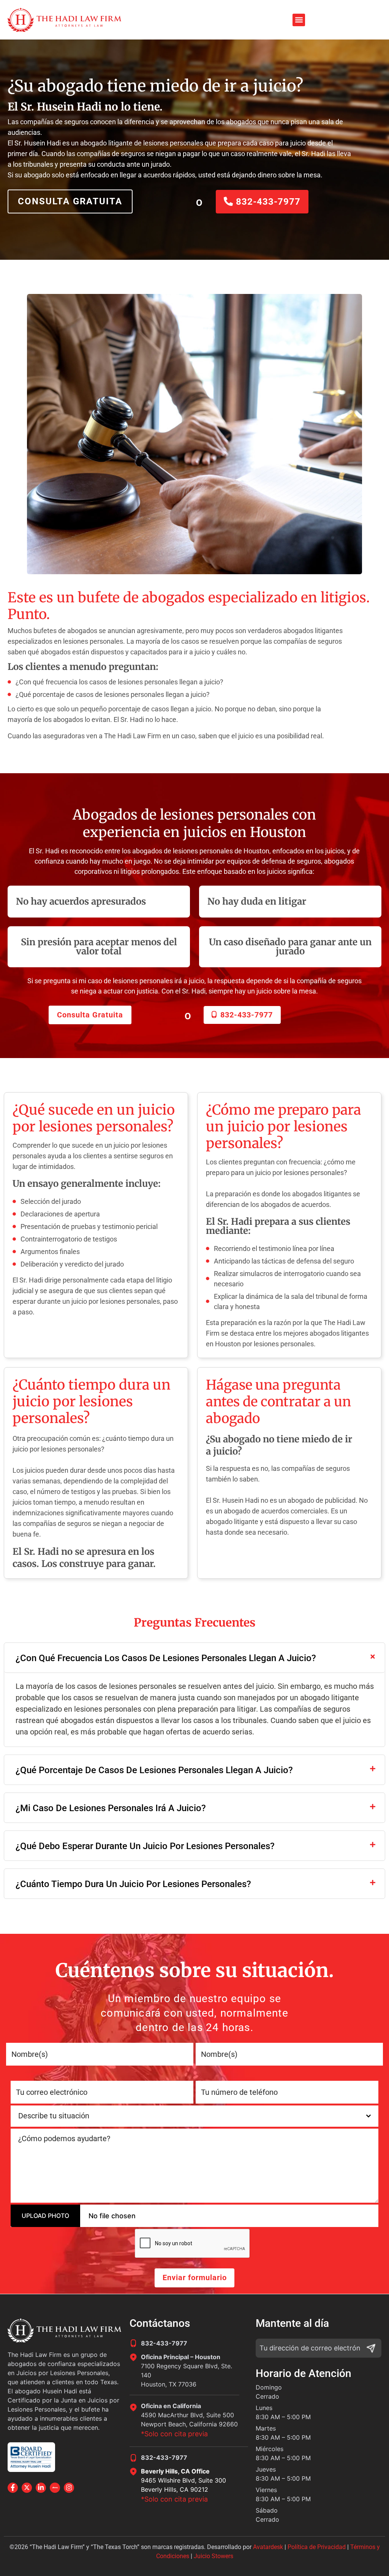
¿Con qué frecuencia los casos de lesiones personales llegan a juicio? (166, 1658)
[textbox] (187, 2116)
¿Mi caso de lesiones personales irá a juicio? (111, 1808)
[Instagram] (69, 2488)
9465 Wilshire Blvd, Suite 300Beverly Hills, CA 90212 (183, 2485)
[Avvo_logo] (55, 2488)
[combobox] (194, 2116)
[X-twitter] (27, 2488)
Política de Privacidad (317, 2547)
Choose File (37, 2216)
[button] (299, 20)
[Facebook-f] (13, 2488)
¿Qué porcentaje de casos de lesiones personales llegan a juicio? (154, 1770)
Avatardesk (268, 2547)
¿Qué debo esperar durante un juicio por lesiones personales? (145, 1846)
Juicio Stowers (213, 2556)
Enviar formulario (195, 2277)
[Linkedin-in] (41, 2488)
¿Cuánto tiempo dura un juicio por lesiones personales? (133, 1884)
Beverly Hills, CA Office (175, 2471)
